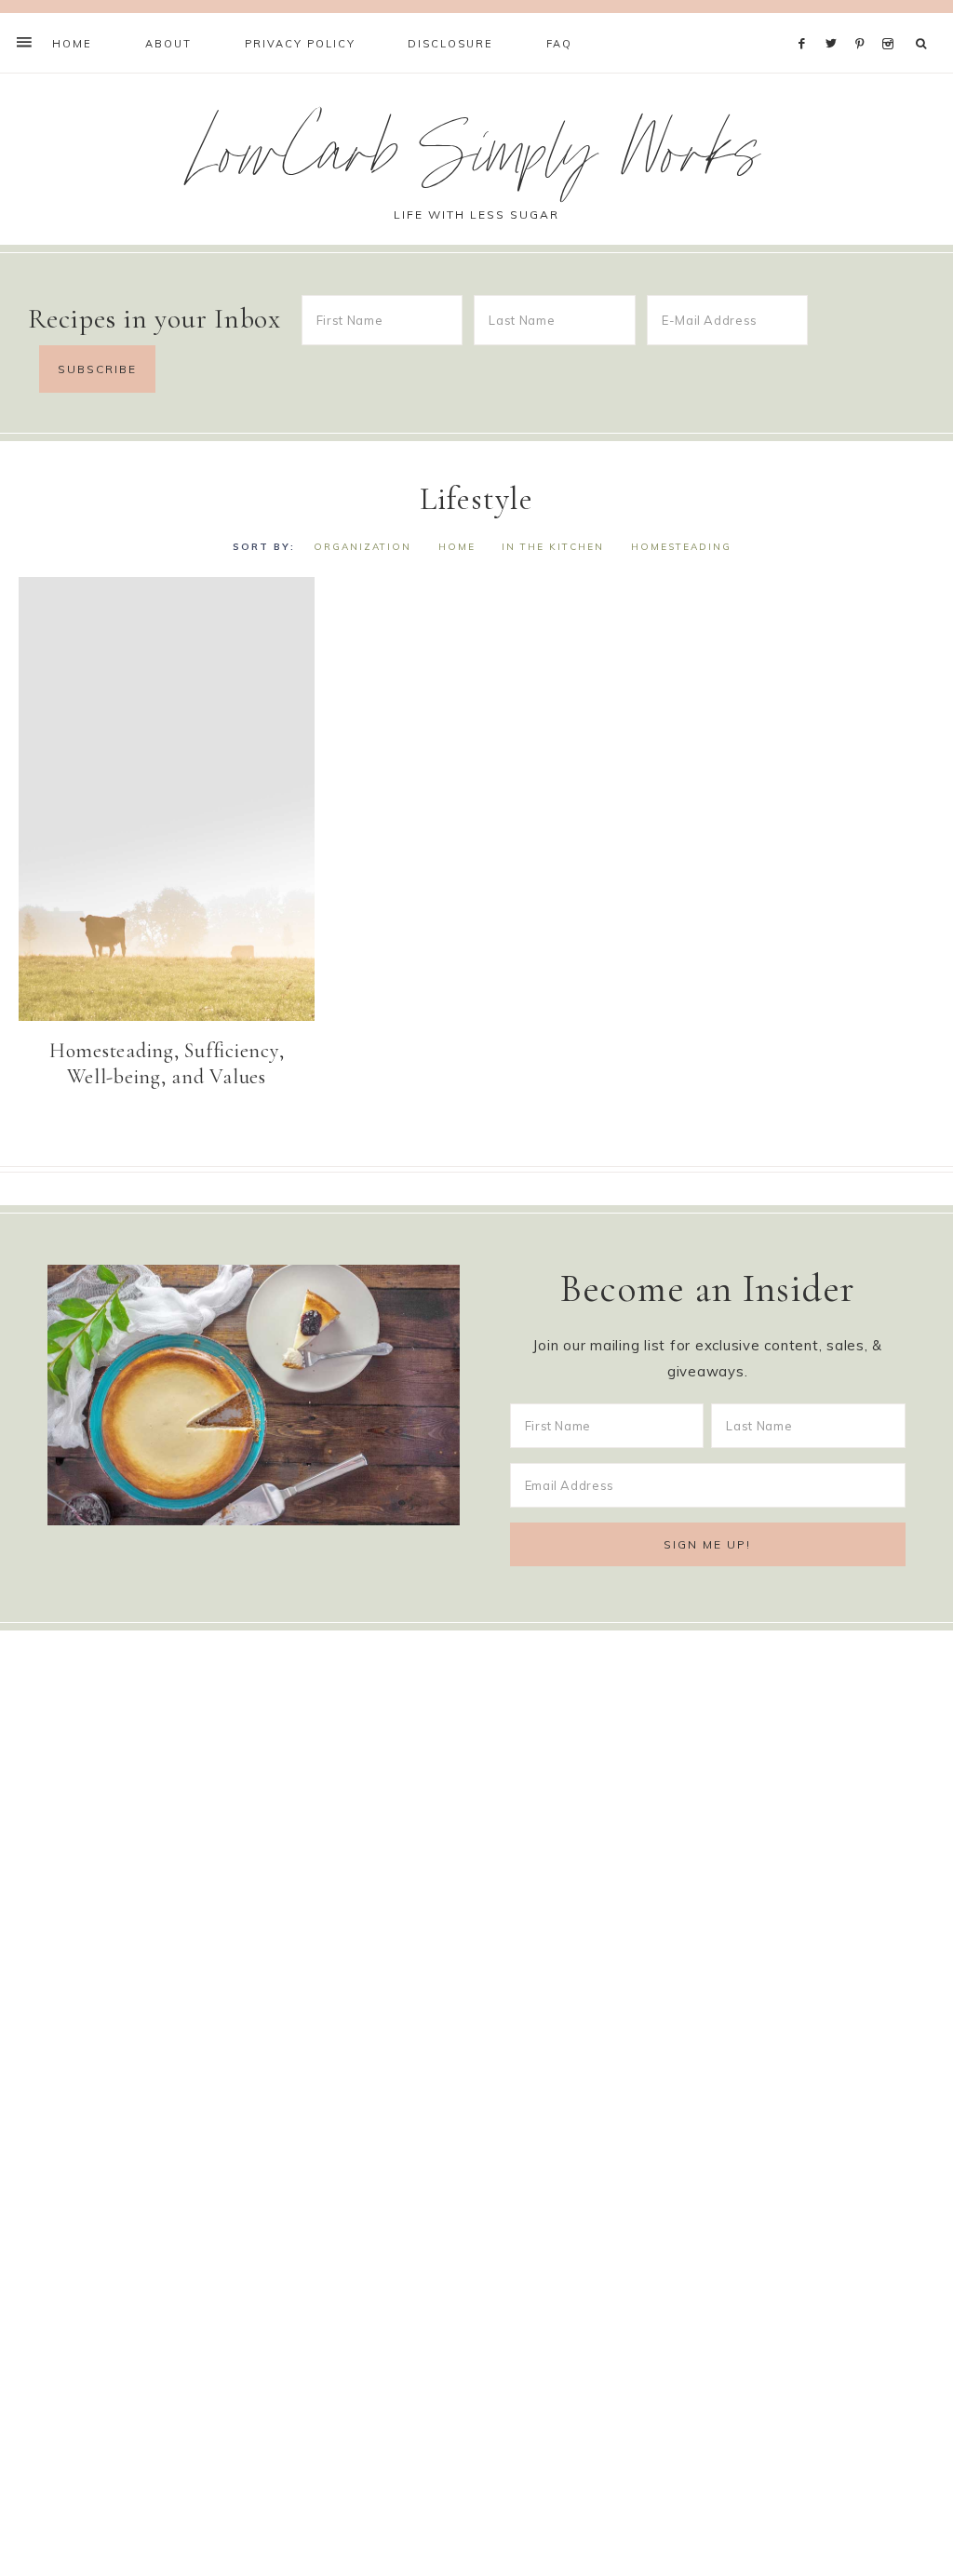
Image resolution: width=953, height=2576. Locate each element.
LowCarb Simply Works (477, 161)
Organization (362, 547)
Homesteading (681, 547)
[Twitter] (836, 20)
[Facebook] (807, 20)
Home (457, 547)
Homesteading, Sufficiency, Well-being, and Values (167, 1064)
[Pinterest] (864, 20)
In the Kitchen (553, 547)
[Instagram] (891, 20)
